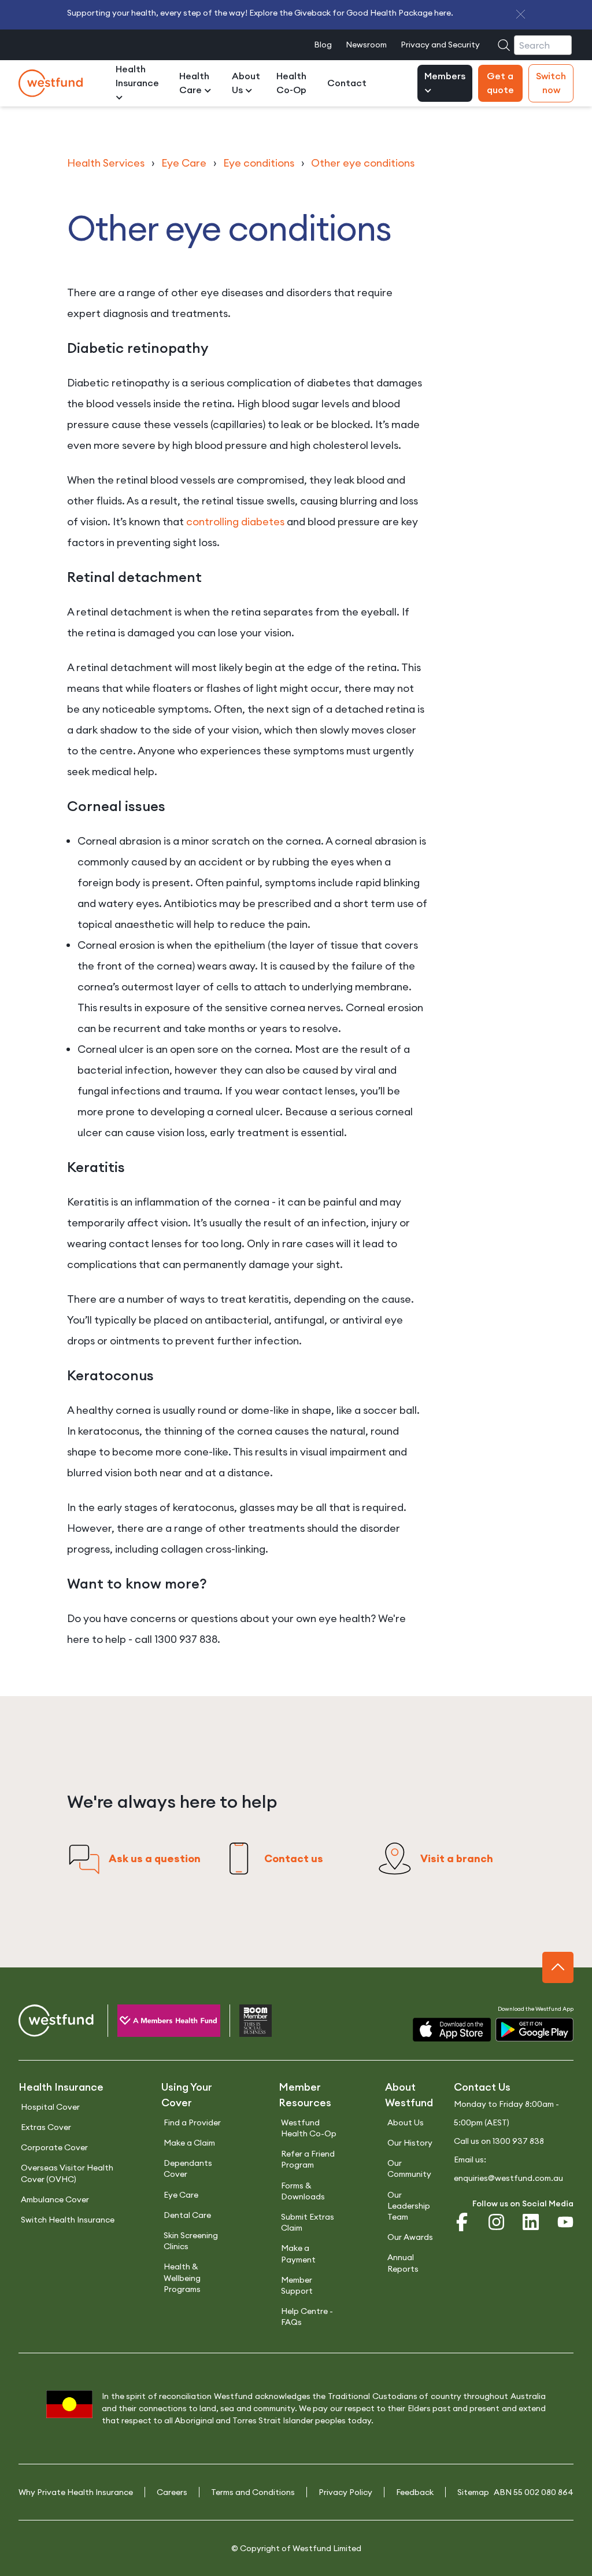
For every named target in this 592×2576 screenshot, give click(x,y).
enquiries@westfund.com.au (508, 2178)
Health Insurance (137, 76)
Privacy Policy (345, 2492)
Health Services (106, 163)
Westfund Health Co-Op (309, 2128)
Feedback (415, 2492)
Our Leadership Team (409, 2206)
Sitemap (473, 2492)
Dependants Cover (188, 2168)
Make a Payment (298, 2253)
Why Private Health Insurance (76, 2492)
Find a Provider (192, 2122)
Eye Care (184, 163)
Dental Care (187, 2215)
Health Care (194, 83)
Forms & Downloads (303, 2191)
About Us (246, 83)
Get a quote (500, 83)
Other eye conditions (363, 163)
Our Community (409, 2168)
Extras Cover (46, 2127)
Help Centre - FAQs (307, 2317)
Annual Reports (403, 2263)
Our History (410, 2143)
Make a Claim (189, 2143)
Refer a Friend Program (308, 2159)
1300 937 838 (518, 2141)
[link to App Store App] (452, 2030)
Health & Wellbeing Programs (182, 2278)
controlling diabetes (235, 522)
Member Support (297, 2285)
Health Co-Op (291, 83)
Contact (347, 83)
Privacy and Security (440, 45)
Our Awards (410, 2237)
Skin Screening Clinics (191, 2241)
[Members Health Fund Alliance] (159, 2023)
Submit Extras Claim (308, 2222)
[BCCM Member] (246, 2023)
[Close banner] (521, 14)
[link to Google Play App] (534, 2030)
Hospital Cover (50, 2107)
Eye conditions (259, 163)
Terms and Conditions (253, 2492)
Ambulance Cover (55, 2199)
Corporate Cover (54, 2147)
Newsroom (366, 45)
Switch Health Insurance (68, 2220)
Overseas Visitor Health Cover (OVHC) (67, 2173)
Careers (172, 2492)
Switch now (551, 83)
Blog (323, 45)
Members (445, 76)
